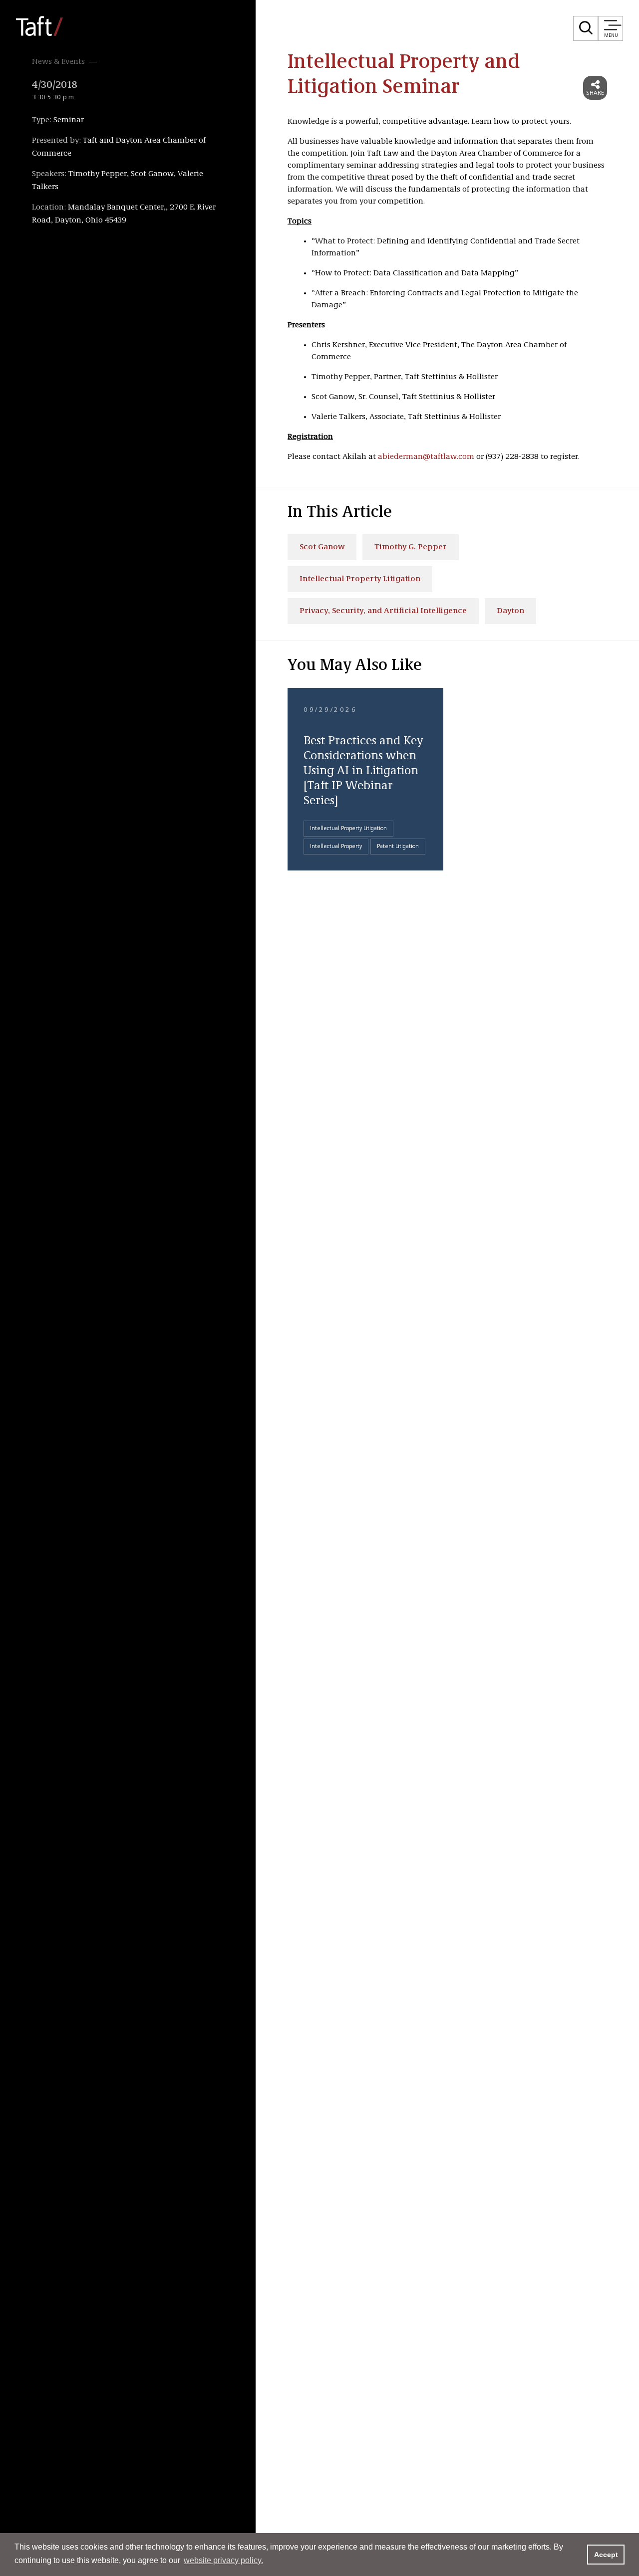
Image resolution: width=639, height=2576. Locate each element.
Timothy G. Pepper (411, 547)
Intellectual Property (336, 847)
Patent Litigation (398, 847)
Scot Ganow (322, 547)
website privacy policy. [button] (223, 2560)
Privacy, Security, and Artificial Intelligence (383, 611)
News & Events (58, 62)
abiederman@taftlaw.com (426, 457)
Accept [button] (606, 2555)
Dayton (510, 611)
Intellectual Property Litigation (360, 579)
